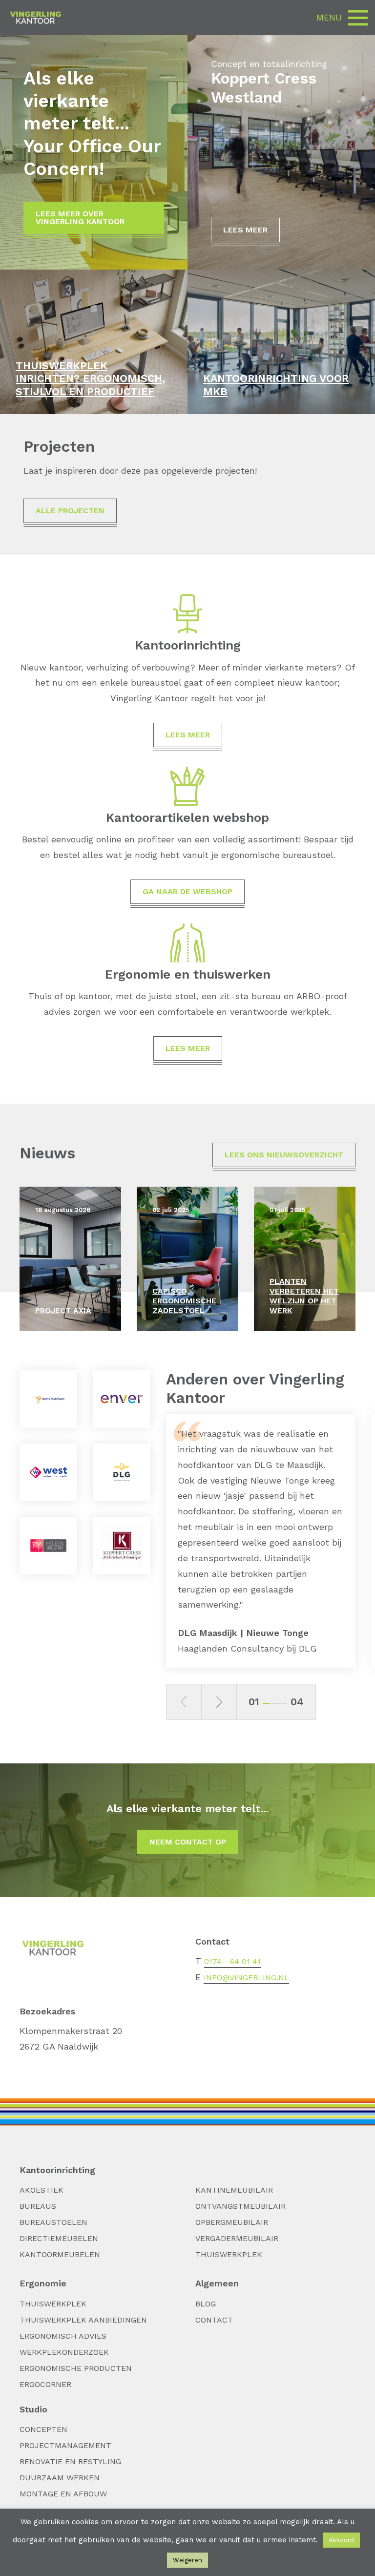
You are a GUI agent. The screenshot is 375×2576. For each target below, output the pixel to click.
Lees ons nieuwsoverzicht (284, 1155)
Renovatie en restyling (70, 2461)
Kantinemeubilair (234, 2190)
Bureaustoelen (53, 2222)
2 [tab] (272, 1703)
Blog (206, 2304)
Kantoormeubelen (60, 2254)
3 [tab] (278, 1703)
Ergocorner (45, 2384)
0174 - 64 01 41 (232, 1961)
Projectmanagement (65, 2445)
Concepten (43, 2429)
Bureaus (38, 2206)
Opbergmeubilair (232, 2222)
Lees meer (245, 230)
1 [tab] (266, 1703)
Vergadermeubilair (237, 2238)
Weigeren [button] (187, 2560)
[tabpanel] (261, 1541)
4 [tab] (284, 1703)
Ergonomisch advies (63, 2336)
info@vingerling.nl (246, 1978)
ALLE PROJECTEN (70, 511)
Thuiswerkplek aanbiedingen (83, 2320)
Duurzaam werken (60, 2478)
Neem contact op (188, 1842)
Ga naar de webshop (187, 891)
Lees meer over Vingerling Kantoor (80, 218)
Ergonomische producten (76, 2368)
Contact (214, 2320)
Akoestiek (42, 2190)
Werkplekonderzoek (64, 2352)
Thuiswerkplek (229, 2254)
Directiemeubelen (59, 2238)
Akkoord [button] (341, 2540)
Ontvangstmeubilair (240, 2206)
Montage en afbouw (63, 2494)
